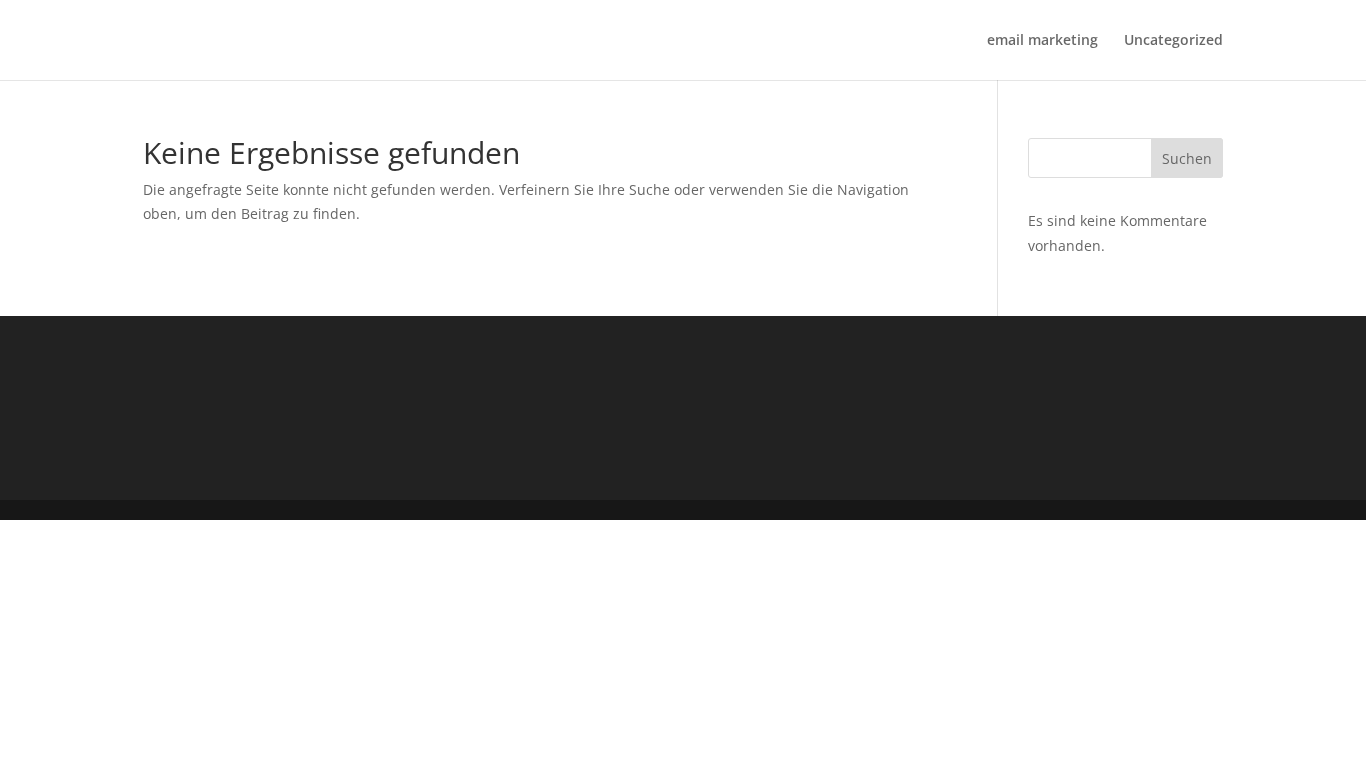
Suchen (1187, 158)
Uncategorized (1173, 41)
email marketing (1042, 41)
